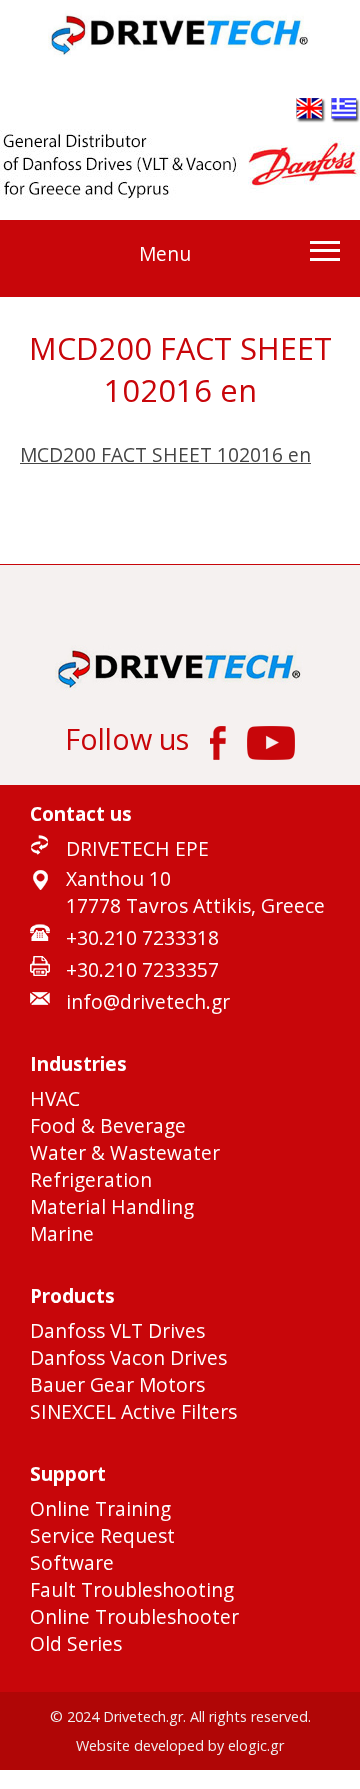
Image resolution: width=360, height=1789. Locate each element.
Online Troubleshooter (134, 1616)
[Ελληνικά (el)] (345, 115)
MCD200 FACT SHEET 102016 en (165, 454)
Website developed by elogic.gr (180, 1745)
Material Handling (112, 1206)
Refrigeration (91, 1179)
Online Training (100, 1508)
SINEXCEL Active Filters (133, 1411)
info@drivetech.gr (148, 1001)
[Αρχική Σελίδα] (180, 50)
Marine (62, 1233)
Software (72, 1562)
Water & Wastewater (125, 1152)
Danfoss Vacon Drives (128, 1357)
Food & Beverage (108, 1125)
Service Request (102, 1535)
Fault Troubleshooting (132, 1589)
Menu (165, 253)
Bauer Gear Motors (117, 1384)
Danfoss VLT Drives (117, 1330)
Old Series (76, 1643)
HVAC (55, 1098)
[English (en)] (311, 115)
